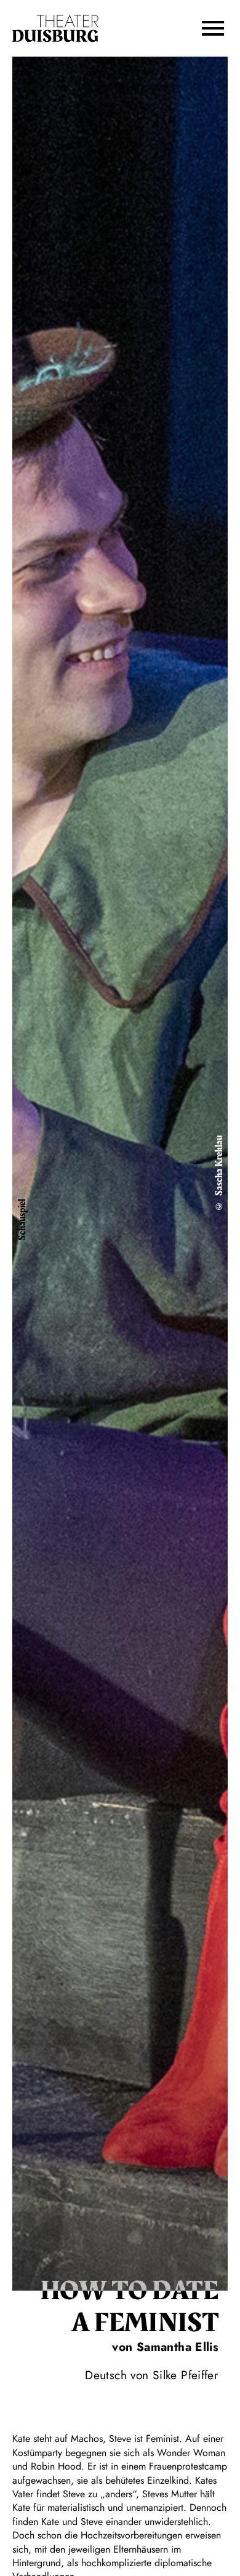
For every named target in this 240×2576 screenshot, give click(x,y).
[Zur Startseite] (55, 29)
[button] (213, 28)
